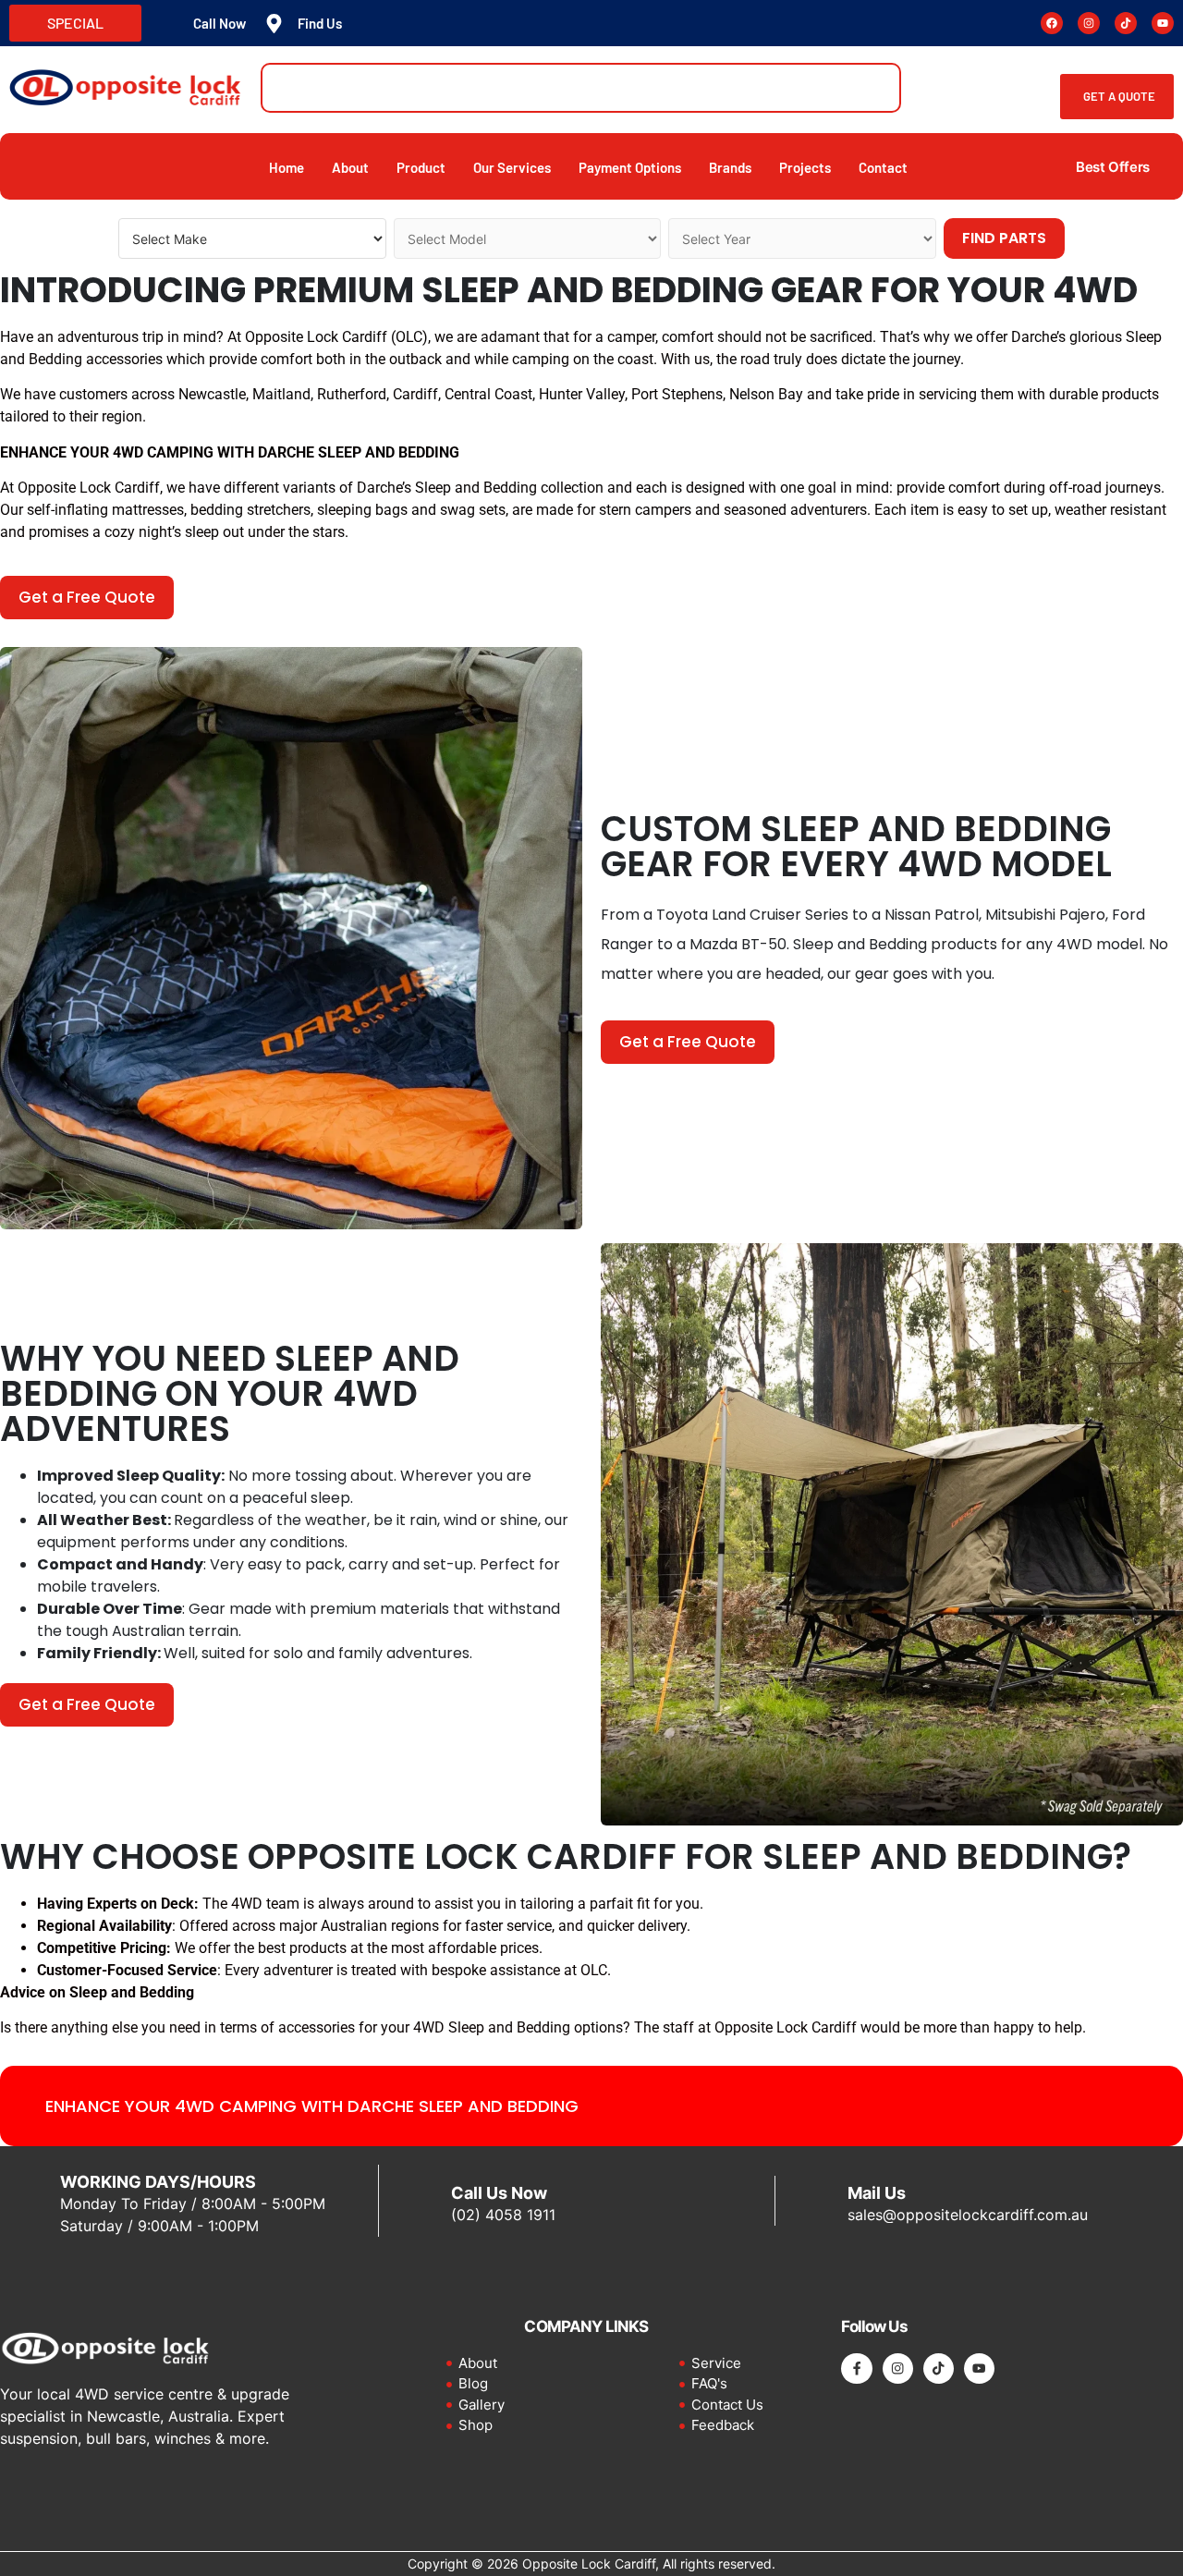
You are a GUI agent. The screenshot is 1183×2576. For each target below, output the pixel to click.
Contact (883, 167)
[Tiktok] (1126, 23)
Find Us (320, 23)
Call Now (220, 23)
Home (287, 167)
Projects (805, 167)
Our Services (512, 167)
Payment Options (630, 167)
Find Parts (1004, 238)
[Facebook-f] (856, 2368)
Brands (730, 167)
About (350, 167)
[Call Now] (170, 24)
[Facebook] (1052, 23)
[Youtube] (1163, 23)
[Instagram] (1089, 23)
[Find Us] (274, 24)
